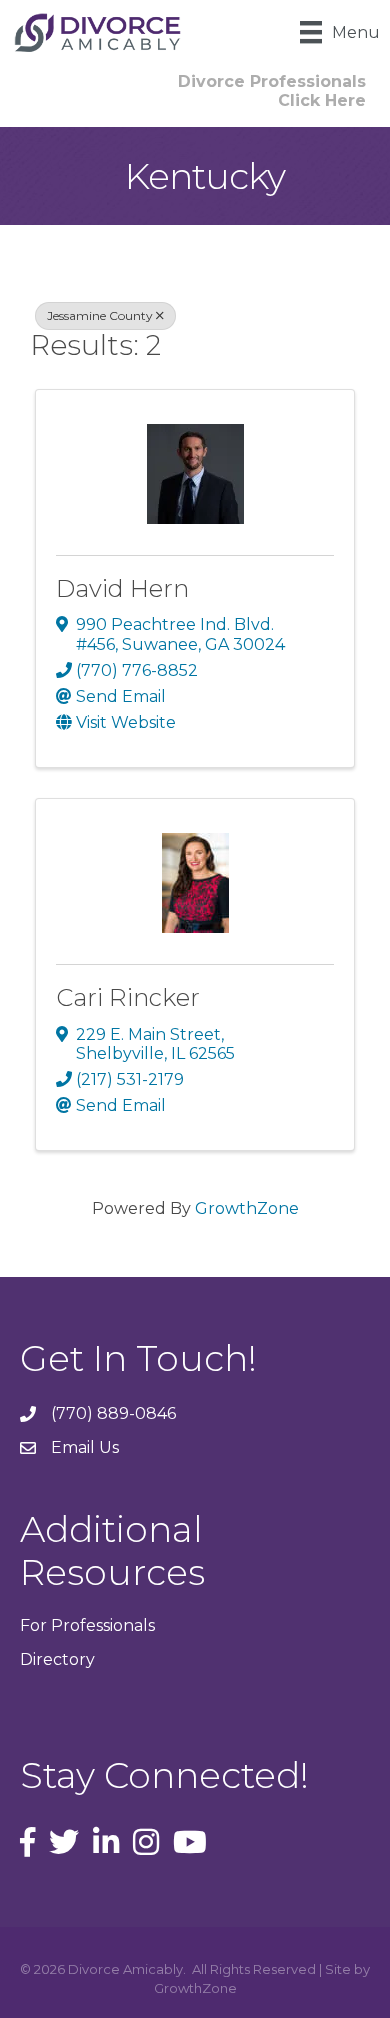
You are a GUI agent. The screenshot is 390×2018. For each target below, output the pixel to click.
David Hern (122, 588)
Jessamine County (100, 315)
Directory (57, 1659)
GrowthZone (247, 1208)
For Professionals (87, 1625)
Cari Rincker (128, 997)
